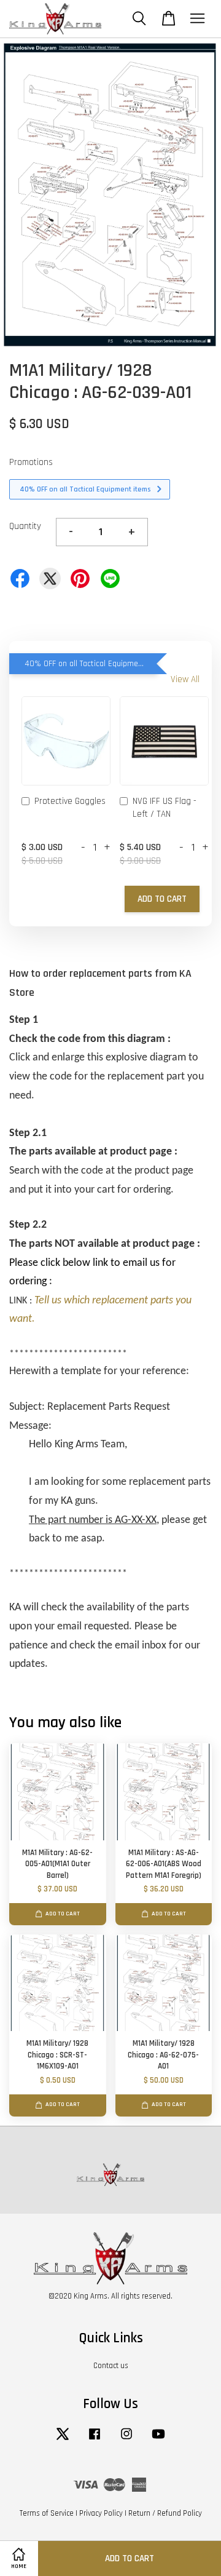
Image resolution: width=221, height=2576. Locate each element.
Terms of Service (47, 2513)
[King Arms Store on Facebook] (95, 2440)
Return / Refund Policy (165, 2513)
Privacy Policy (101, 2513)
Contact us (111, 2366)
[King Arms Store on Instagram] (126, 2440)
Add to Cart (162, 899)
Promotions (31, 462)
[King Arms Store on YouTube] (158, 2440)
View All (185, 679)
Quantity (25, 526)
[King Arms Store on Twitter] (63, 2440)
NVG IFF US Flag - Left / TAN (165, 808)
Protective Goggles (70, 801)
